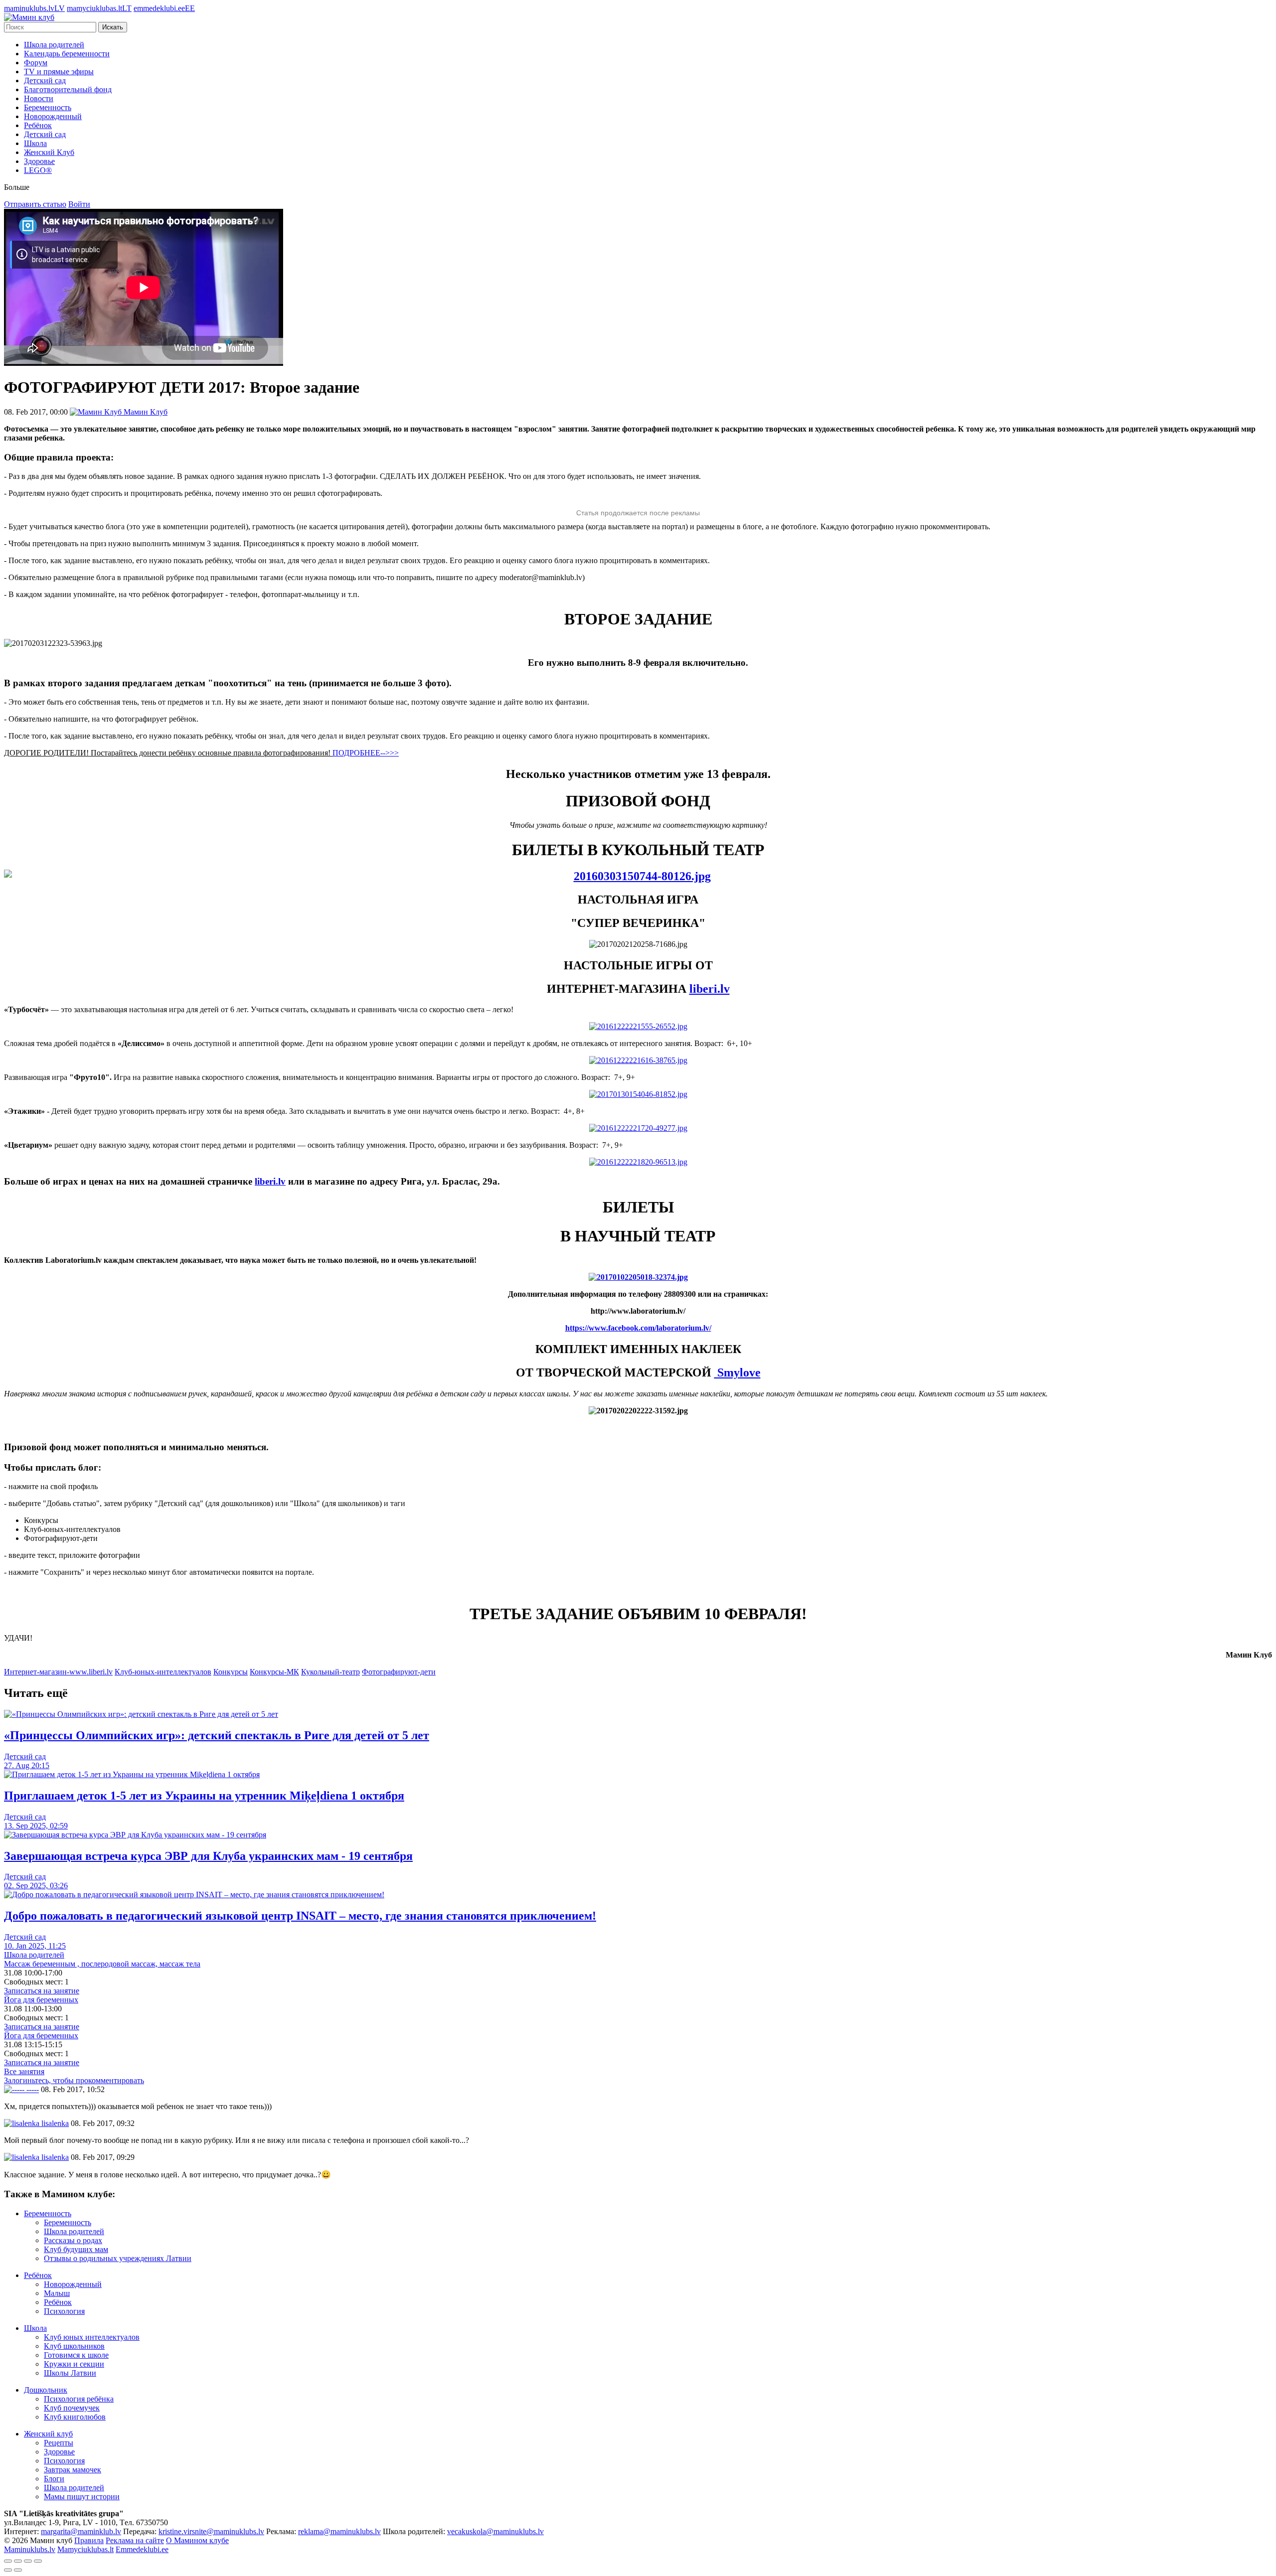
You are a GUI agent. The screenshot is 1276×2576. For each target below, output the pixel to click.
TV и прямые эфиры (59, 72)
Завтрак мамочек (73, 2470)
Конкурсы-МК (274, 1672)
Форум (36, 63)
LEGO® (38, 170)
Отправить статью (35, 204)
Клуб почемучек (72, 2408)
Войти (79, 204)
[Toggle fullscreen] (28, 2561)
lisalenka (54, 2123)
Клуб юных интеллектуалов (92, 2337)
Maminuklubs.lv (30, 2549)
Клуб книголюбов (75, 2417)
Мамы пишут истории (82, 2497)
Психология (64, 2311)
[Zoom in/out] (38, 2561)
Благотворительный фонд (68, 89)
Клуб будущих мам (76, 2249)
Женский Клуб (49, 152)
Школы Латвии (70, 2373)
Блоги (54, 2479)
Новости (39, 98)
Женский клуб (48, 2434)
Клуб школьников (74, 2346)
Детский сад (45, 80)
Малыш (57, 2293)
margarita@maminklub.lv (81, 2531)
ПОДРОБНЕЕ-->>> (366, 753)
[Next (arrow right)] (18, 2570)
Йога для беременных (41, 2000)
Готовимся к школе (76, 2355)
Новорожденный (53, 116)
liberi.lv (710, 989)
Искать (113, 27)
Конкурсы (231, 1672)
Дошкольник (46, 2390)
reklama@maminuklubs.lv (339, 2531)
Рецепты (59, 2443)
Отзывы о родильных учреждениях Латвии (118, 2258)
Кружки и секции (74, 2364)
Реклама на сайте (135, 2540)
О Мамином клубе (197, 2540)
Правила (89, 2540)
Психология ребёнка (79, 2399)
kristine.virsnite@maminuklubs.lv (211, 2531)
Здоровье (39, 161)
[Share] (18, 2561)
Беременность (48, 107)
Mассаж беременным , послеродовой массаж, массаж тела (102, 1964)
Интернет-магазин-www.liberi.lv (58, 1672)
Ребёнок (38, 125)
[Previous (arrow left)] (8, 2570)
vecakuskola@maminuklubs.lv (495, 2531)
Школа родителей (54, 45)
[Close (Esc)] (8, 2561)
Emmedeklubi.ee (142, 2549)
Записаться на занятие (42, 1991)
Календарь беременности (67, 54)
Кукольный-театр (330, 1672)
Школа (35, 143)
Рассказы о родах (73, 2240)
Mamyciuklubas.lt (85, 2549)
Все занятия (24, 2071)
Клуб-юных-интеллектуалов (163, 1672)
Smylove (737, 1372)
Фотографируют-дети (399, 1672)
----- (32, 2089)
